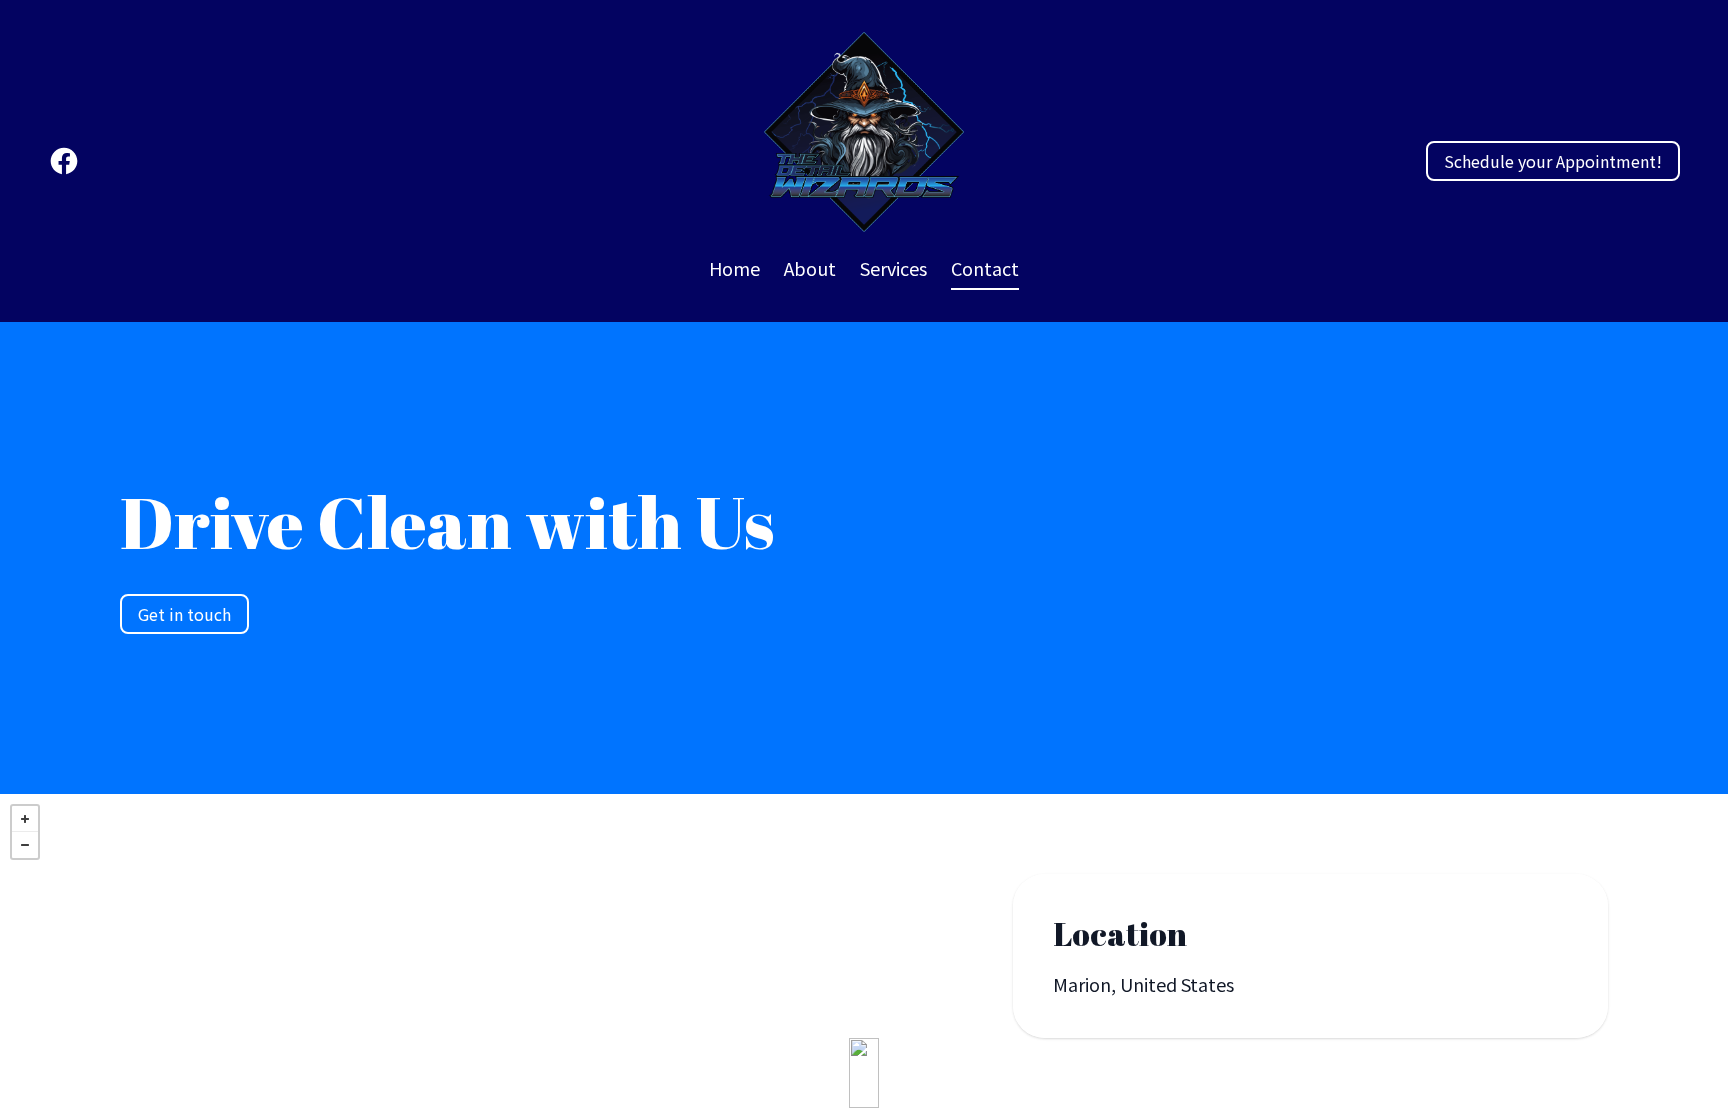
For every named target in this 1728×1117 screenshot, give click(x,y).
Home (734, 268)
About (810, 268)
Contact (985, 268)
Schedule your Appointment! (1553, 161)
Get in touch (184, 614)
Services (893, 268)
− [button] (25, 845)
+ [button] (25, 819)
